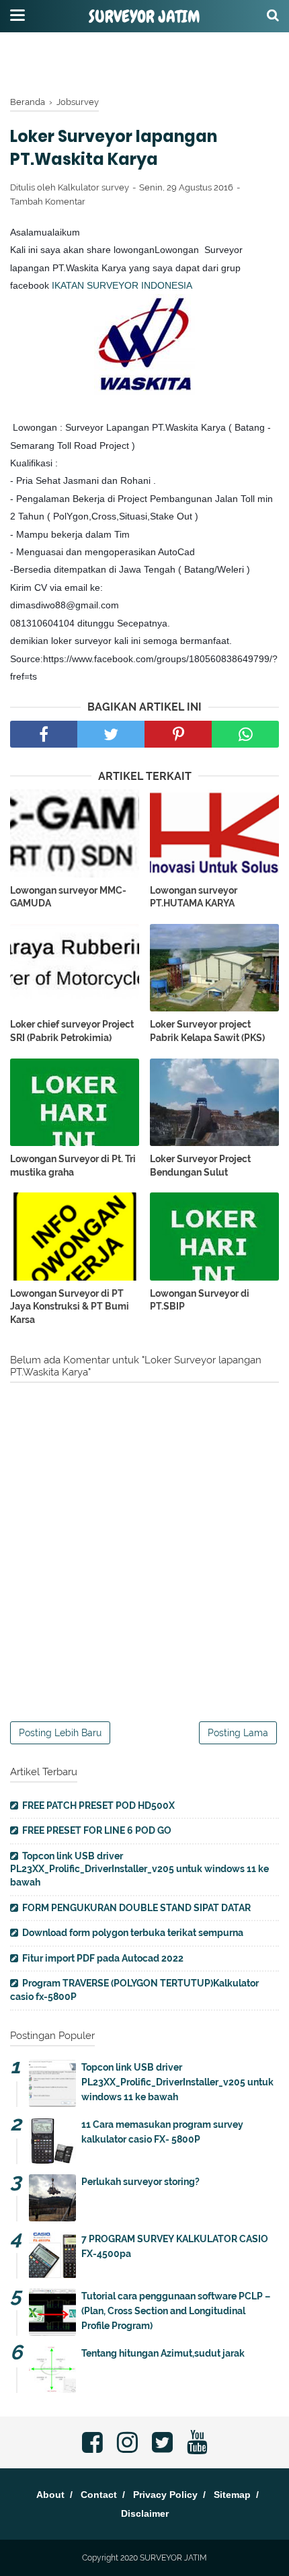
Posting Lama (238, 1733)
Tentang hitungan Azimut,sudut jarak (163, 2353)
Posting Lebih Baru (60, 1733)
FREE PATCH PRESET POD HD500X (98, 1805)
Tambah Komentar (48, 202)
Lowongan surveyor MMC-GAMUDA (68, 897)
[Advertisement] (144, 64)
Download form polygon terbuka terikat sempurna (133, 1933)
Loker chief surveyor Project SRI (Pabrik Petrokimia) (72, 1031)
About (50, 2495)
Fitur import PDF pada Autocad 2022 (103, 1958)
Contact (99, 2495)
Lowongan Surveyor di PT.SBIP (200, 1300)
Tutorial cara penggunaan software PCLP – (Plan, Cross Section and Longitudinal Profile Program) (176, 2311)
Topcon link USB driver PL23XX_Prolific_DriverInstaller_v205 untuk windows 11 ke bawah (139, 1869)
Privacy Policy (165, 2495)
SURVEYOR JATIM (144, 17)
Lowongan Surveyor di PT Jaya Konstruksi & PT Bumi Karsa (70, 1307)
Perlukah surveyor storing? (140, 2182)
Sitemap (232, 2495)
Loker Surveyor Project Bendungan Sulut (200, 1166)
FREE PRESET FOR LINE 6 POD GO (97, 1830)
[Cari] (273, 15)
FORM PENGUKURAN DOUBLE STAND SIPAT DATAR (136, 1908)
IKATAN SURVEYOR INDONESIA (122, 285)
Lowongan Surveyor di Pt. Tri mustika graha (73, 1166)
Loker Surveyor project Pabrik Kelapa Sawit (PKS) (207, 1031)
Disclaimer (145, 2513)
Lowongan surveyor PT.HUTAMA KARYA (194, 897)
